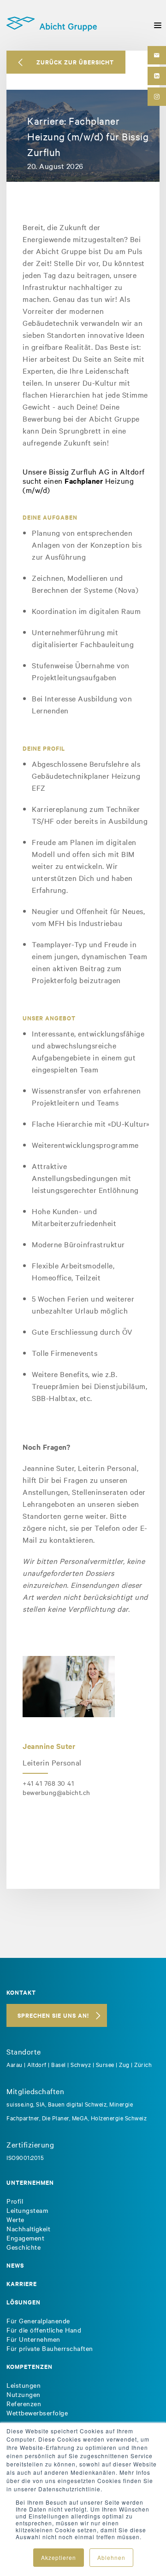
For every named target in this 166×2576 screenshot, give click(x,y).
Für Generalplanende (38, 2321)
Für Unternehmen (33, 2339)
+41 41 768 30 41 (48, 1783)
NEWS (15, 2265)
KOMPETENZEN (30, 2366)
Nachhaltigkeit (28, 2229)
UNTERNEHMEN (30, 2182)
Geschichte (24, 2247)
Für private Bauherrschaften (50, 2348)
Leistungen (24, 2385)
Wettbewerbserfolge (37, 2413)
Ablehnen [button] (111, 2557)
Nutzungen (24, 2394)
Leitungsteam (27, 2210)
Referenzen (24, 2403)
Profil (15, 2201)
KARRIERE (22, 2284)
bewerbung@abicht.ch (56, 1792)
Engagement (25, 2238)
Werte (15, 2219)
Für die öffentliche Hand (44, 2330)
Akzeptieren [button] (59, 2557)
